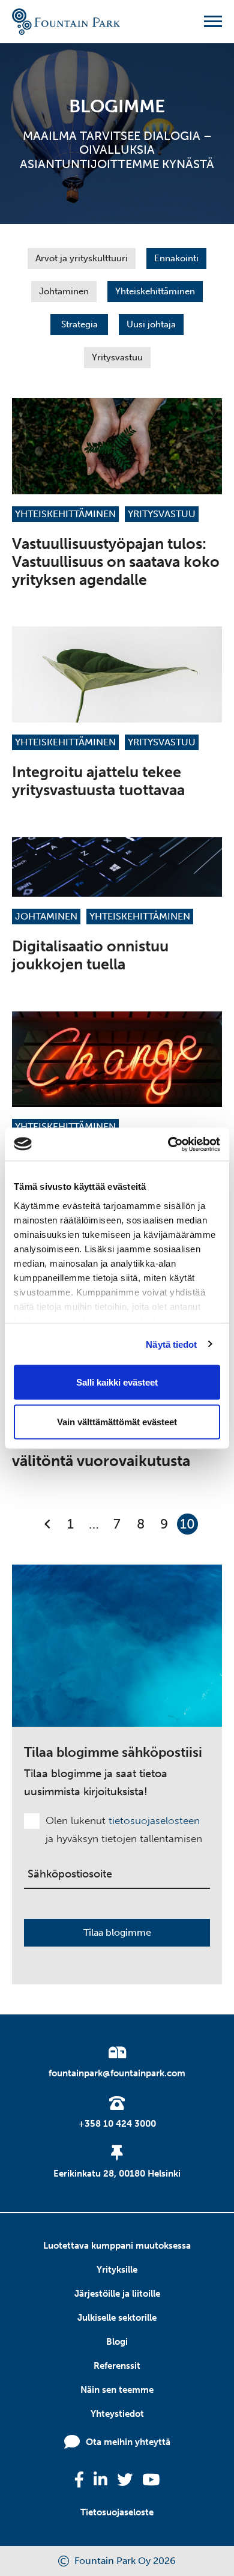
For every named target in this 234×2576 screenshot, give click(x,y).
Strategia (79, 324)
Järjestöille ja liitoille (117, 2294)
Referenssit (117, 2366)
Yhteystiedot (117, 2414)
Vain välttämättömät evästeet (117, 1421)
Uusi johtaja (151, 324)
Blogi (117, 2342)
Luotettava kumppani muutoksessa (117, 2246)
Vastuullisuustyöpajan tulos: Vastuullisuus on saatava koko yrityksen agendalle (116, 562)
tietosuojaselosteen (154, 1820)
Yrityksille (117, 2270)
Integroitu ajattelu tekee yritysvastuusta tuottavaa (98, 781)
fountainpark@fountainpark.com (117, 2073)
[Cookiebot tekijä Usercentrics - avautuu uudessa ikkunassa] (168, 1144)
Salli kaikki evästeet (117, 1382)
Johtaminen (64, 291)
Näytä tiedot (171, 1344)
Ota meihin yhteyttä (128, 2442)
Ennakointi (176, 258)
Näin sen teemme (117, 2390)
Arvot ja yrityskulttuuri (82, 258)
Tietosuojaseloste (117, 2512)
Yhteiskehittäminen (155, 291)
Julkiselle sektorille (117, 2318)
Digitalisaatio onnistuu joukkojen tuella (90, 955)
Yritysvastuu (117, 357)
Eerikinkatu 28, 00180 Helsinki (117, 2174)
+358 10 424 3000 (117, 2124)
